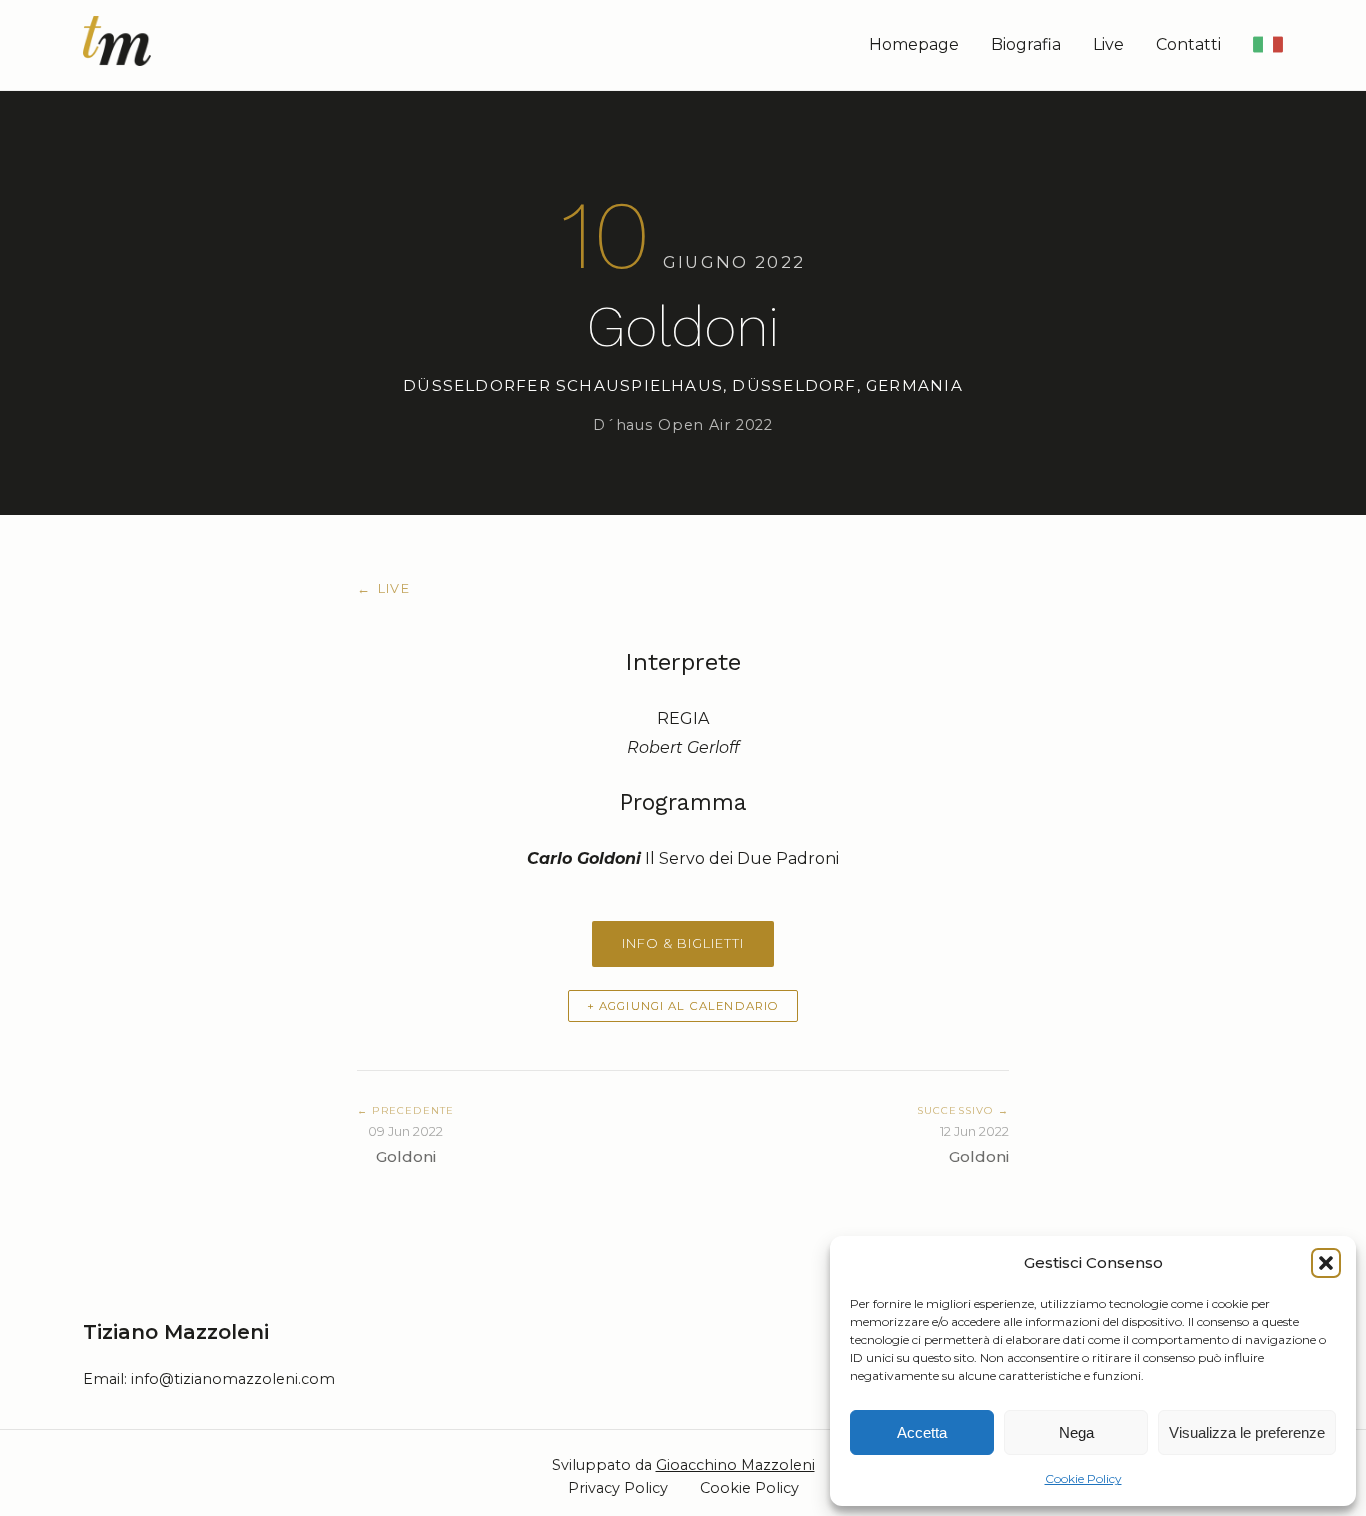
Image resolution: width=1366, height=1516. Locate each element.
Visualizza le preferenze (1247, 1432)
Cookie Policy (1083, 1478)
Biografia (1026, 44)
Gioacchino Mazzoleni (735, 1465)
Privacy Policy (618, 1488)
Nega (1076, 1432)
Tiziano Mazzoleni (176, 1332)
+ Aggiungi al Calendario (683, 1006)
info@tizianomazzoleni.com (233, 1379)
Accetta (922, 1432)
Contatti (1188, 44)
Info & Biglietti (683, 943)
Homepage (914, 44)
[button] (1326, 1263)
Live (1108, 44)
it (1264, 44)
